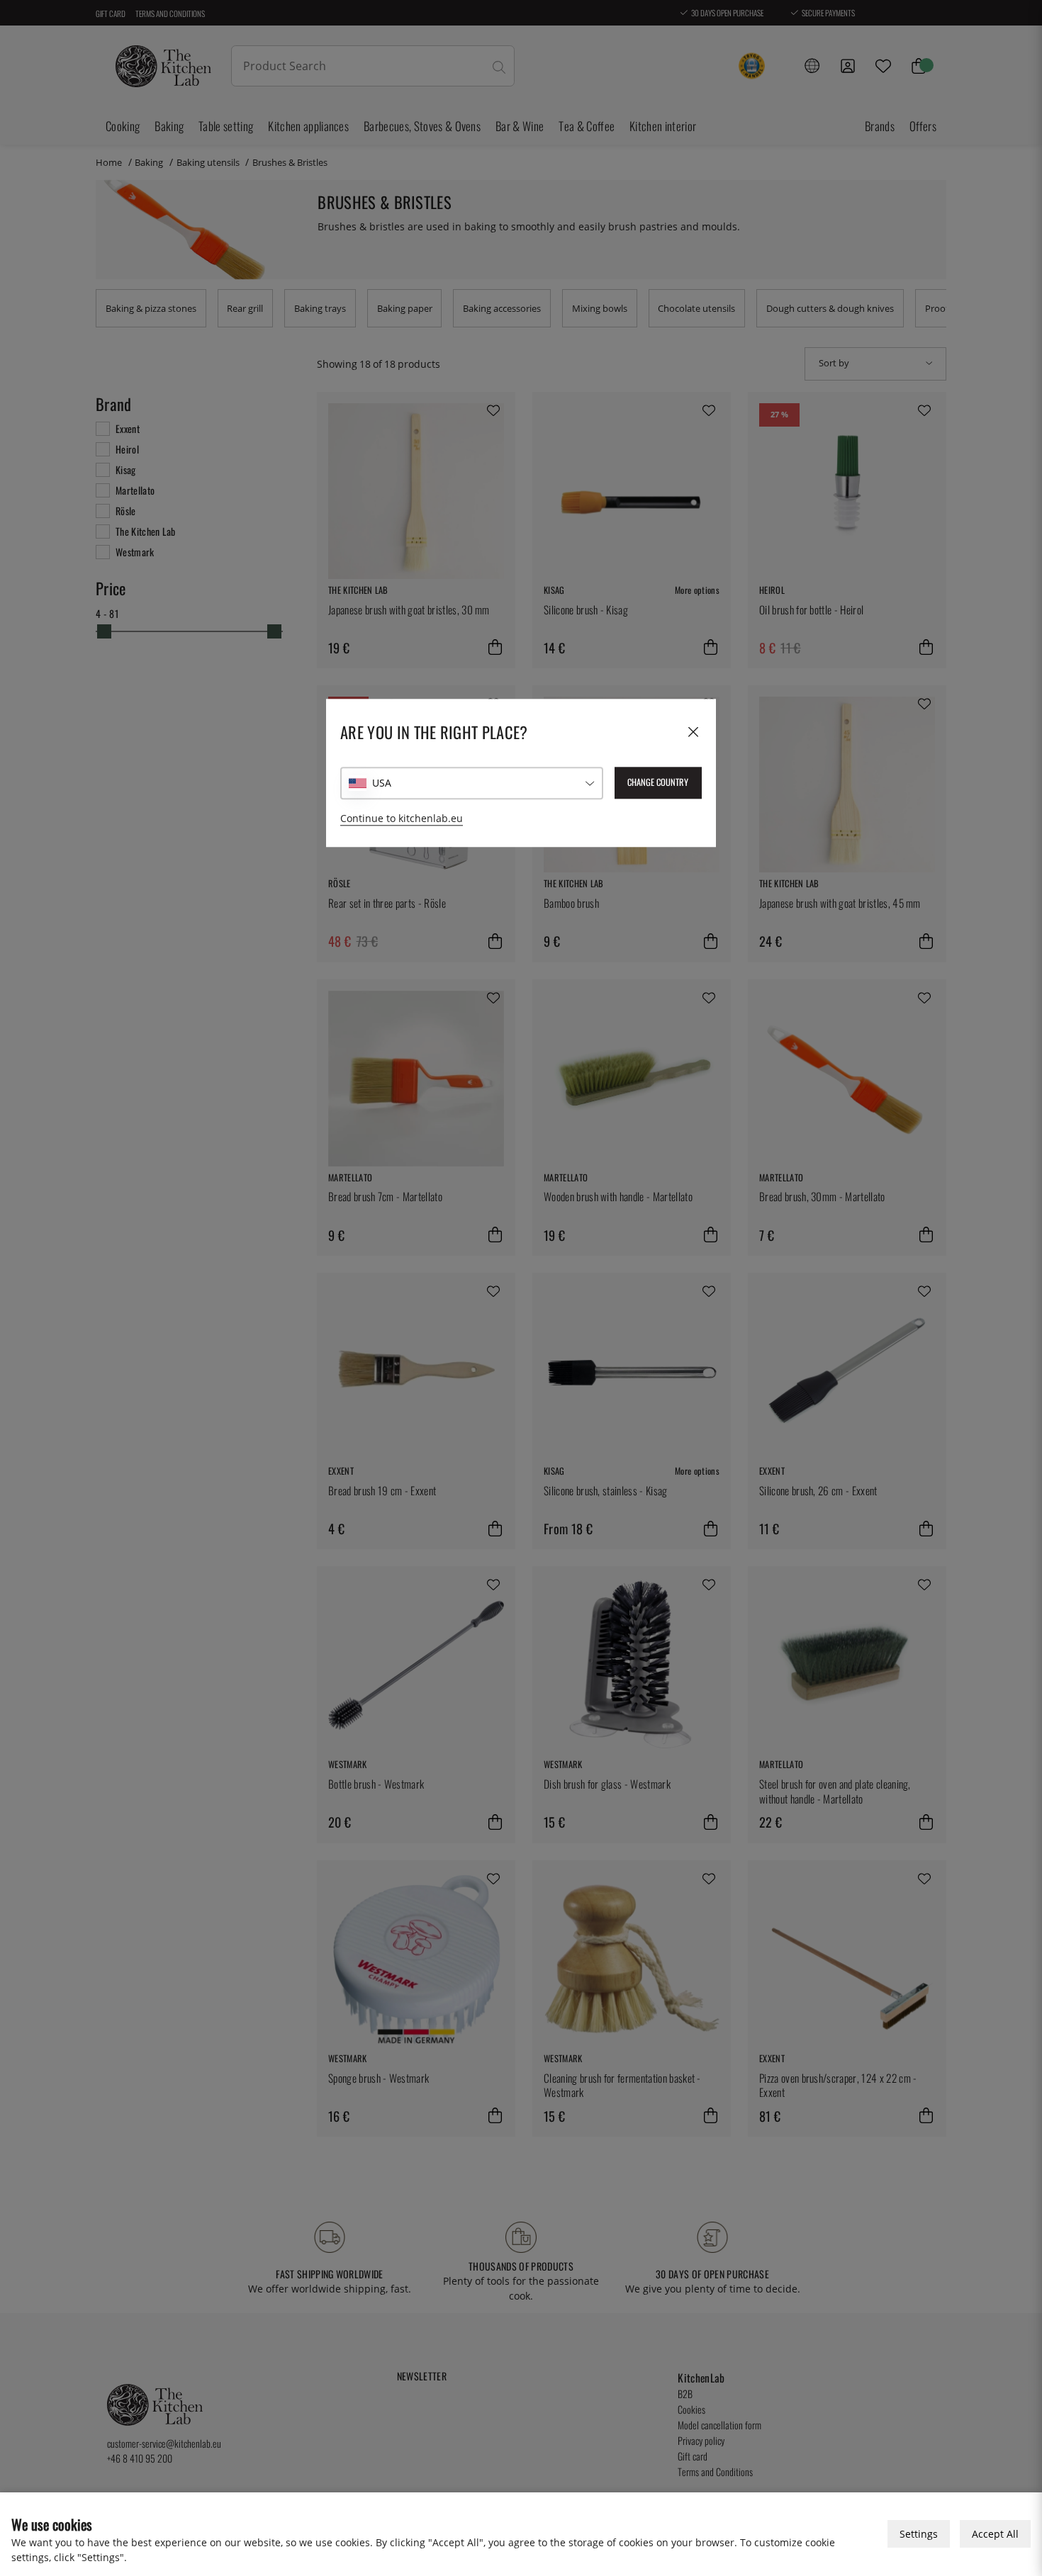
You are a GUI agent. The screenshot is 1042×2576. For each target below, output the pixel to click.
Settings (919, 2534)
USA (382, 783)
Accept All (995, 2534)
